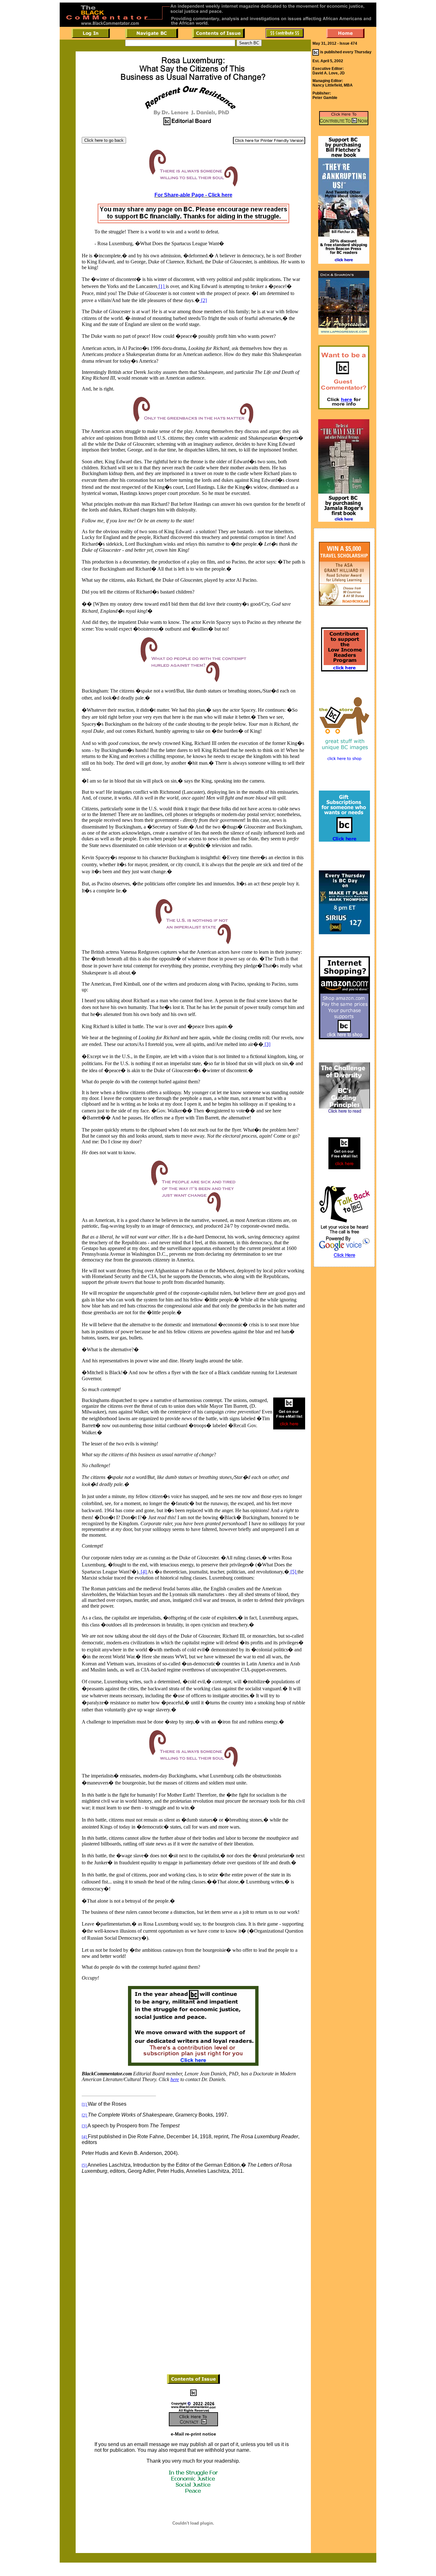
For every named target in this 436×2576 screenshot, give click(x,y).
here (175, 2079)
